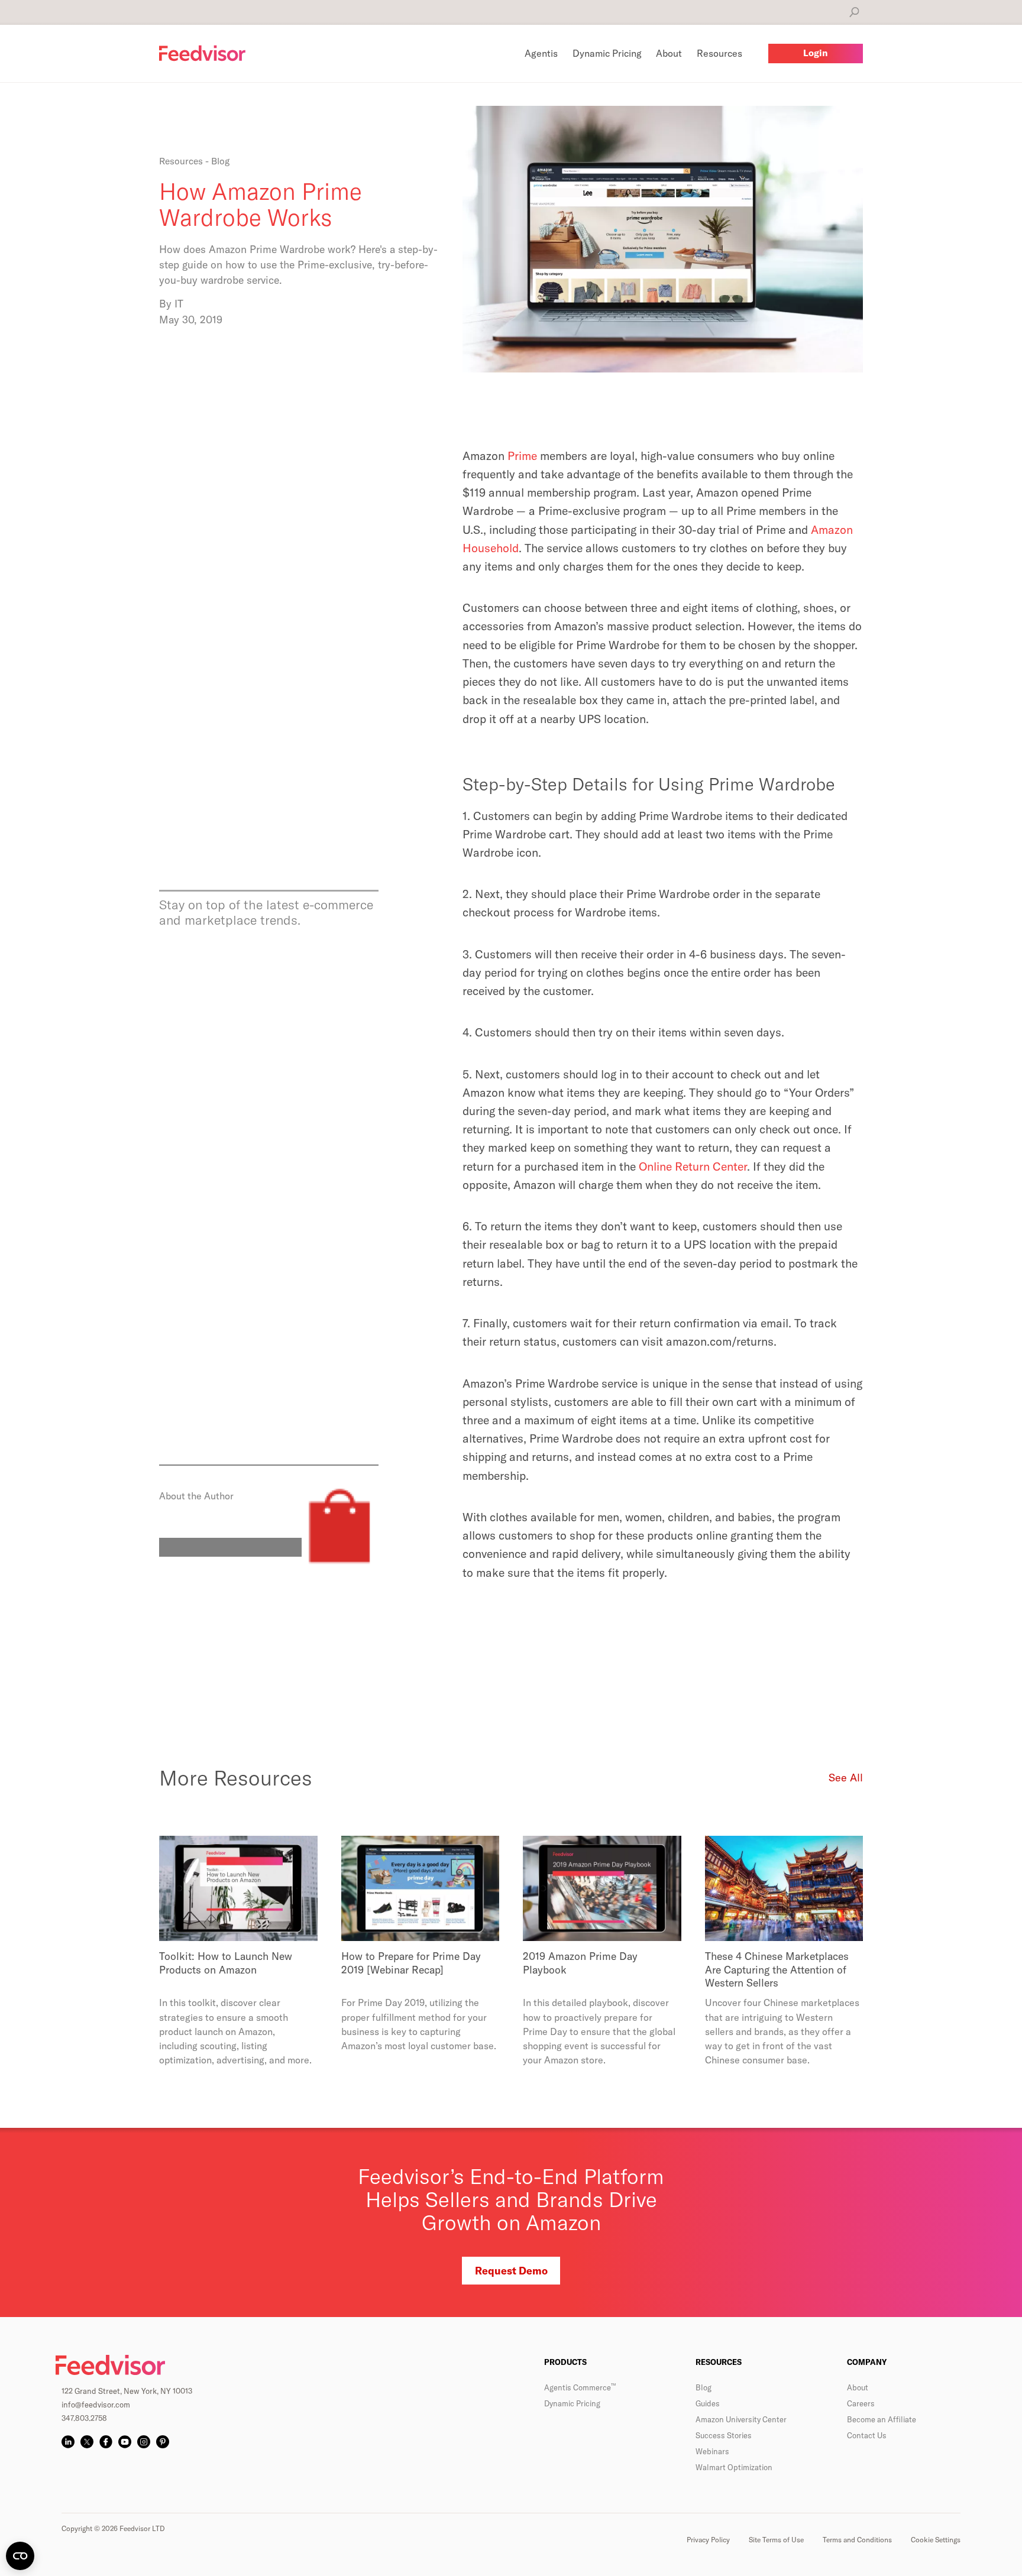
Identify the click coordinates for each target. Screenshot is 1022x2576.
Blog (704, 2387)
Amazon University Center (741, 2419)
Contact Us (867, 2435)
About (858, 2387)
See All (846, 1778)
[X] (87, 2442)
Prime (522, 456)
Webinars (712, 2451)
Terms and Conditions (857, 2540)
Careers (861, 2403)
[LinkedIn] (68, 2442)
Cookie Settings (936, 2540)
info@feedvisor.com (96, 2405)
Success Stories (724, 2435)
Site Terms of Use (776, 2540)
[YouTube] (125, 2442)
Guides (708, 2403)
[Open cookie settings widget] (20, 2556)
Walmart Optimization (734, 2467)
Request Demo (511, 2271)
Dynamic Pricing (572, 2403)
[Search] (854, 12)
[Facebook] (106, 2442)
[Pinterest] (163, 2442)
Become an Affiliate (882, 2419)
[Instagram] (144, 2442)
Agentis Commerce (580, 2387)
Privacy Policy (708, 2540)
